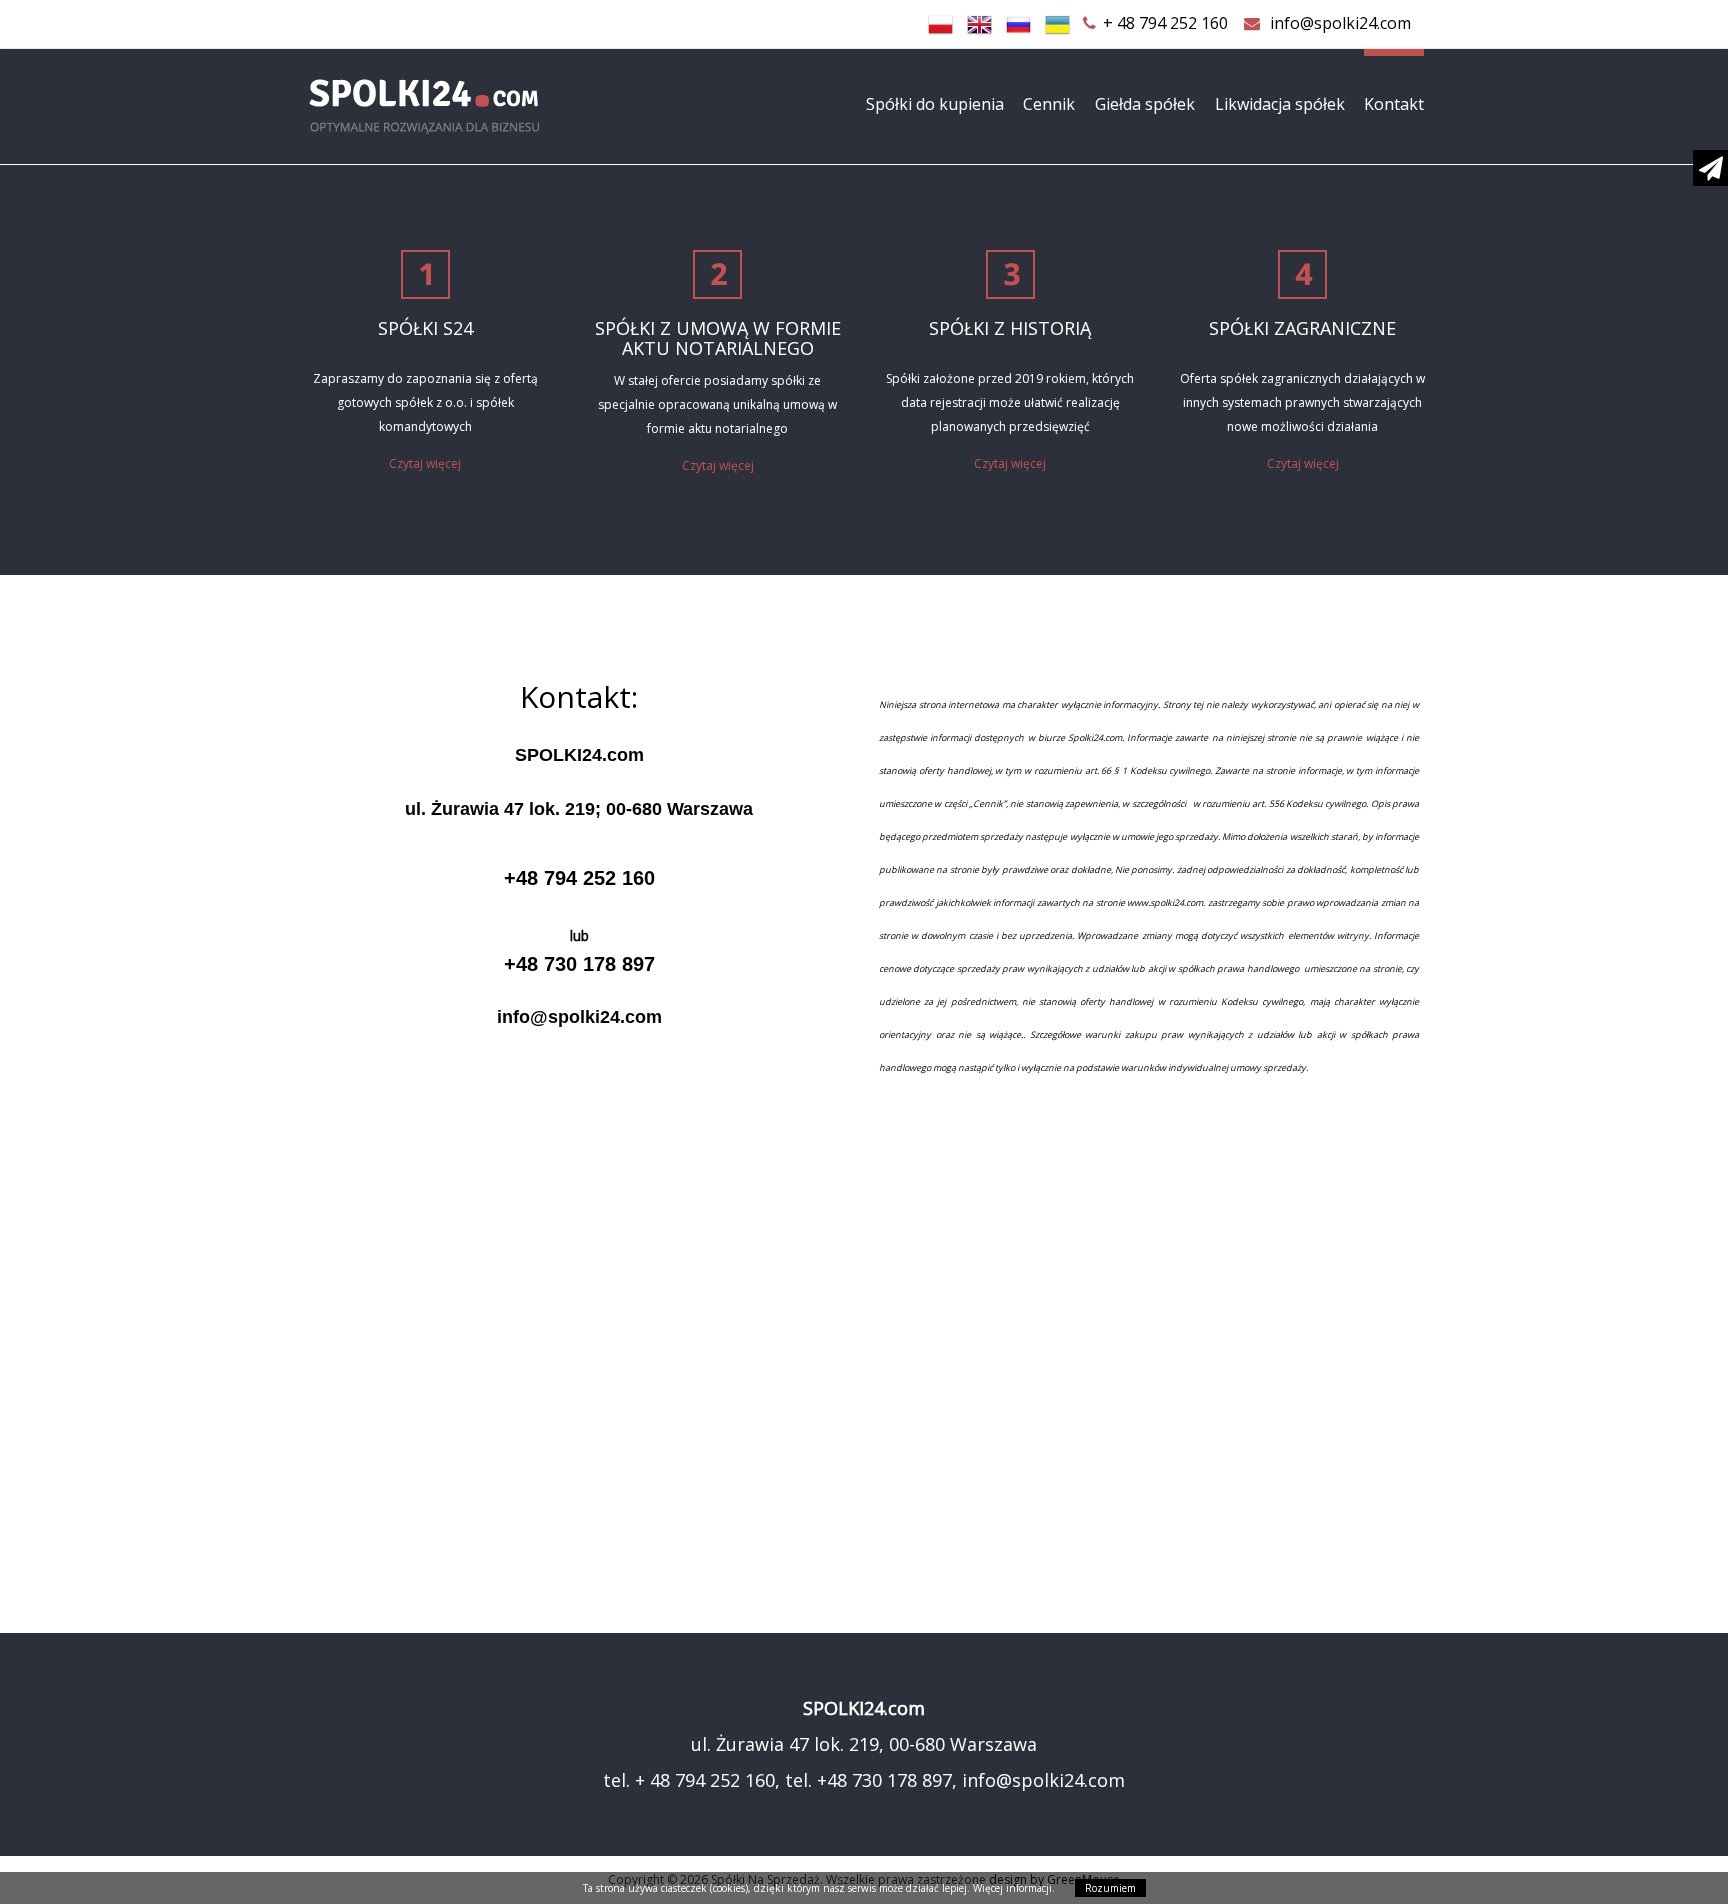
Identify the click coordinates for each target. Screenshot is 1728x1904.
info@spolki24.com (1340, 23)
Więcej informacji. (1014, 1888)
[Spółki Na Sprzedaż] (484, 106)
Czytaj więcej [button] (425, 463)
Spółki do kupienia (935, 104)
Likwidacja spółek (1280, 104)
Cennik (1049, 104)
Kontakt (1394, 104)
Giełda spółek (1145, 104)
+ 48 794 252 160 (1165, 23)
